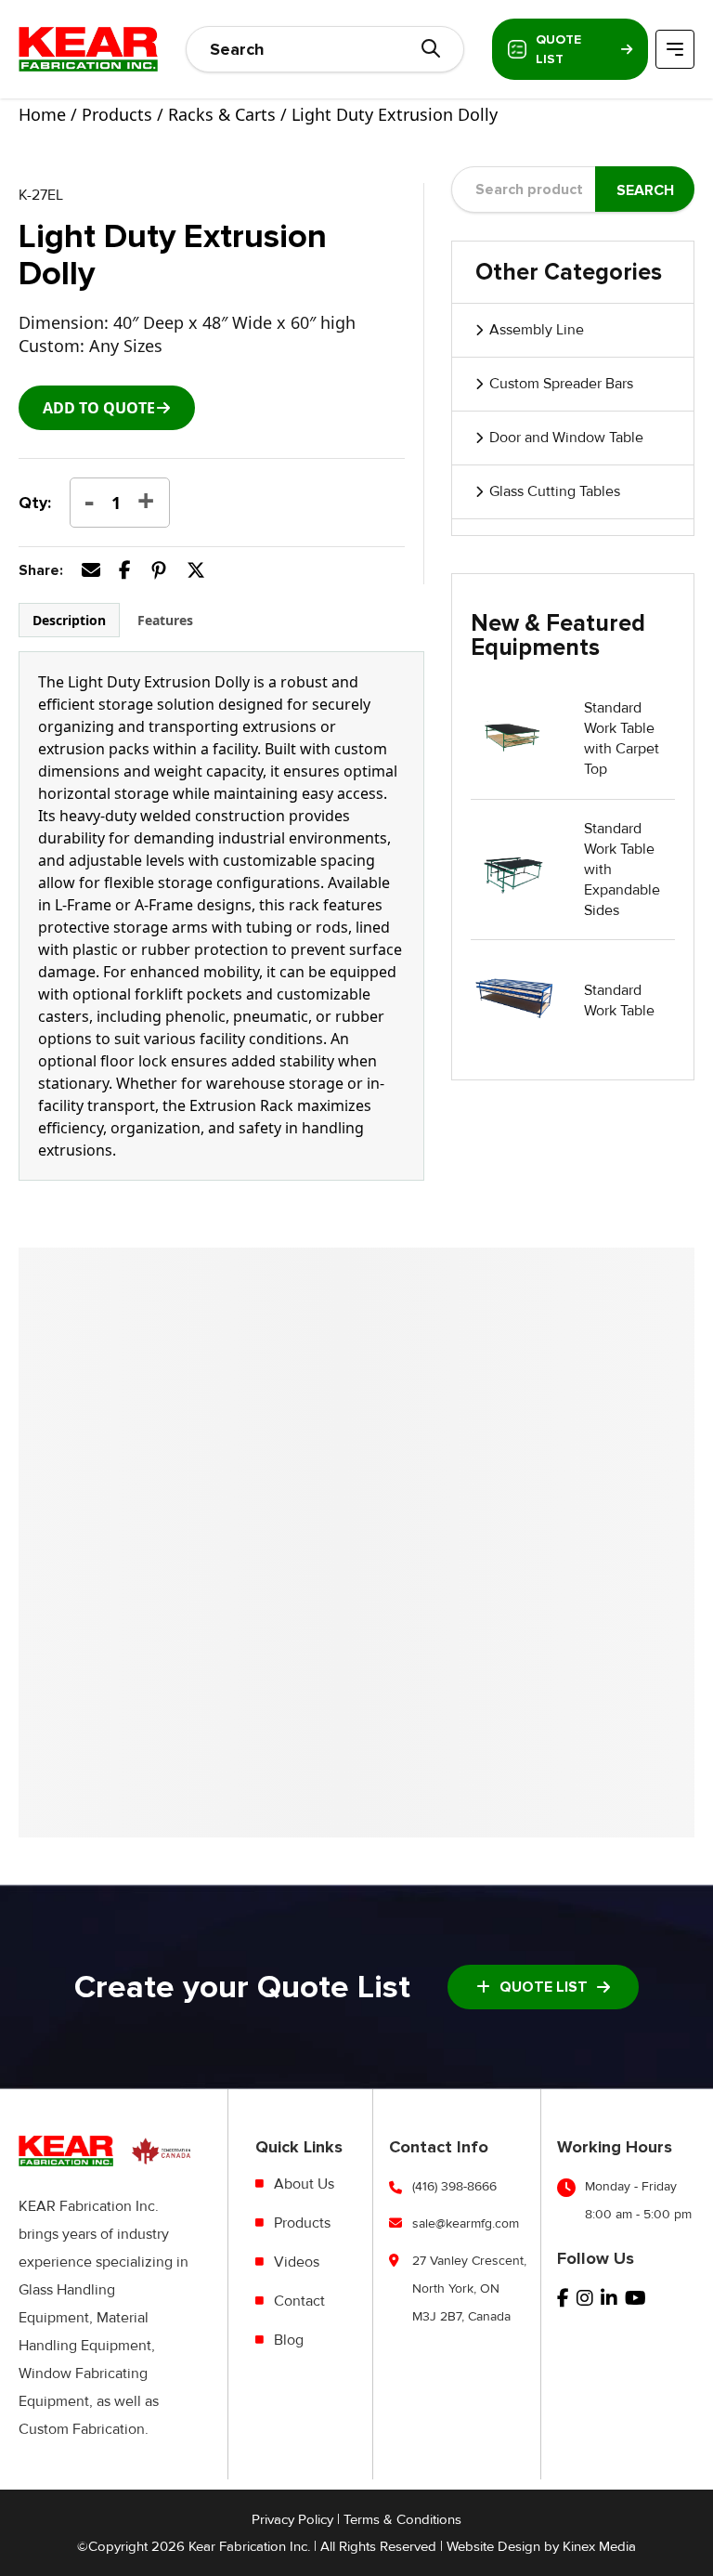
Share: (41, 570)
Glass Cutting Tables (555, 491)
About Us (304, 2184)
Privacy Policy (292, 2519)
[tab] (69, 620)
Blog (289, 2340)
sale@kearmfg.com (466, 2223)
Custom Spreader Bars (561, 384)
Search (645, 190)
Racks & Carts (222, 114)
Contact (299, 2301)
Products (117, 114)
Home (42, 114)
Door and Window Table (566, 438)
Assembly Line (537, 330)
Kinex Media (599, 2546)
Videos (297, 2262)
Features (165, 620)
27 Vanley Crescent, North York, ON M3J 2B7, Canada (469, 2288)
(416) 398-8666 (454, 2186)
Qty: (35, 503)
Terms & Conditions (402, 2519)
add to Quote (99, 408)
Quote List (558, 49)
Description (69, 620)
